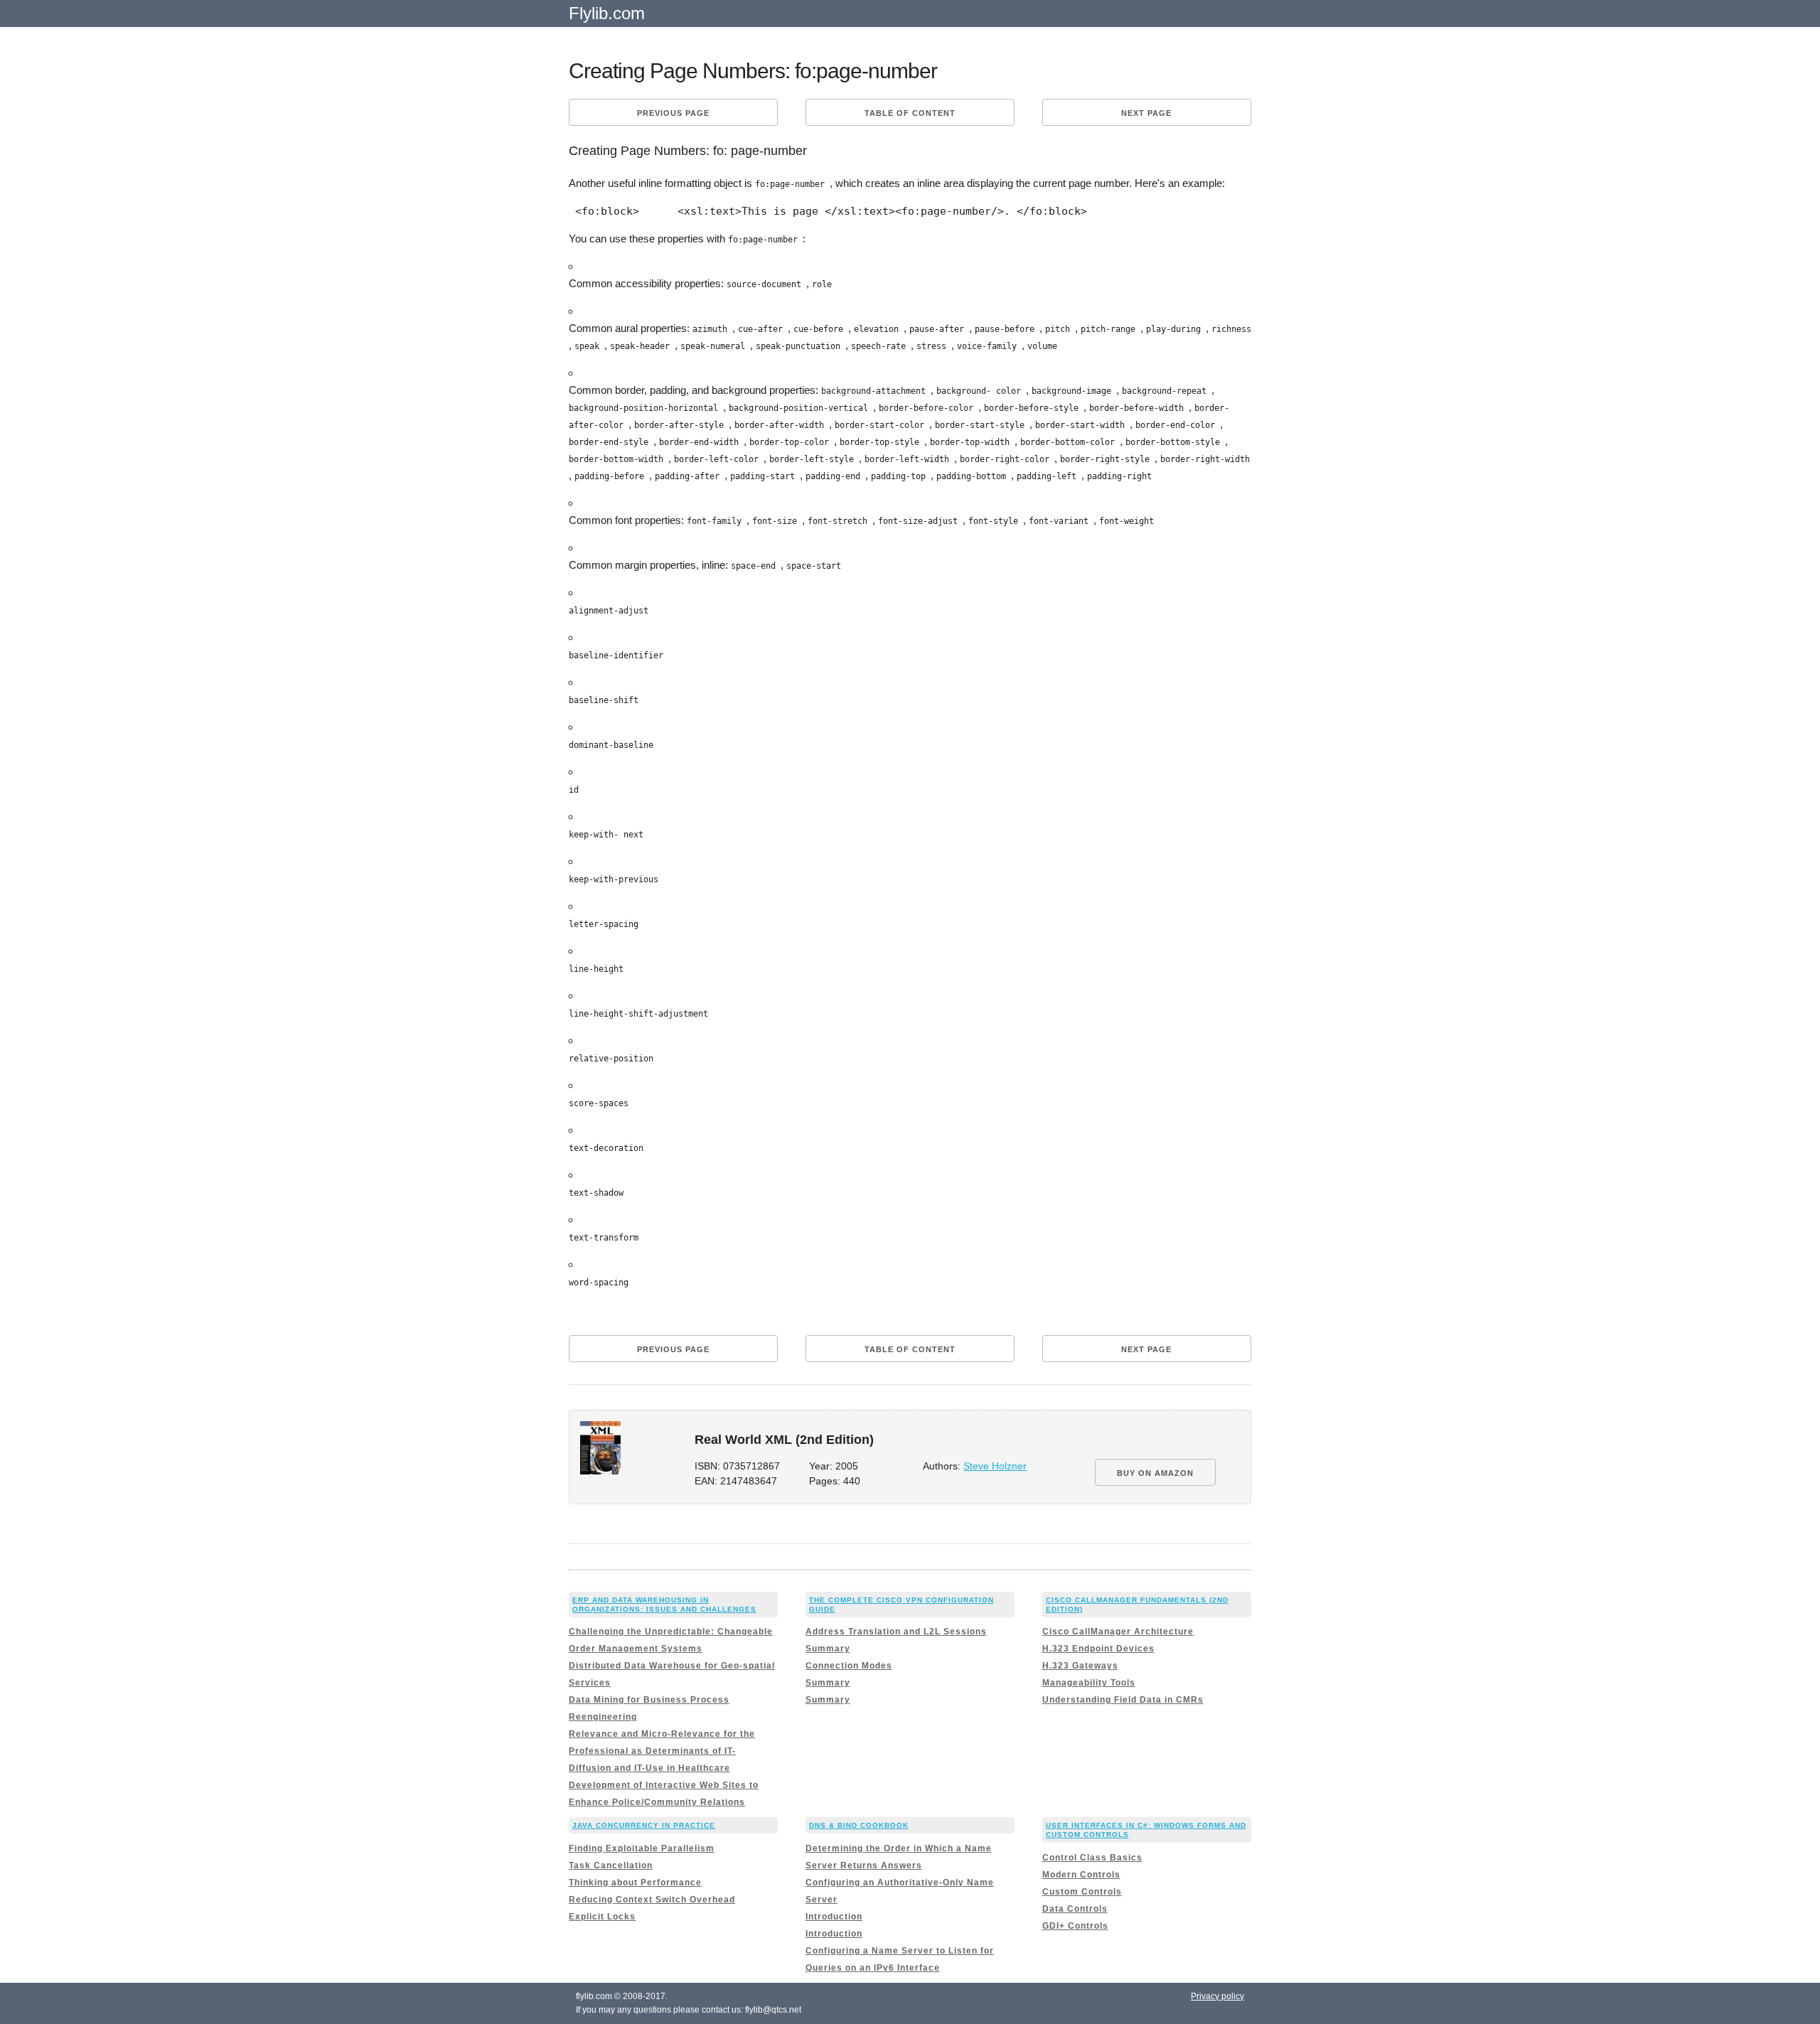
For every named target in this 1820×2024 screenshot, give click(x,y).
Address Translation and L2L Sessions (896, 1632)
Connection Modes (849, 1666)
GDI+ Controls (1075, 1926)
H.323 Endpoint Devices (1098, 1649)
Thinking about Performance (635, 1883)
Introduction (834, 1917)
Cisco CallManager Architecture (1118, 1632)
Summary (828, 1649)
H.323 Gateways (1080, 1666)
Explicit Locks (602, 1917)
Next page (1146, 113)
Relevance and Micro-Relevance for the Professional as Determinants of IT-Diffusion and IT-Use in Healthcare (662, 1751)
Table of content (910, 113)
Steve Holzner (995, 1466)
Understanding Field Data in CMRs (1123, 1700)
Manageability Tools (1089, 1683)
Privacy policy (1217, 1996)
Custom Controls (1082, 1892)
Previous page (673, 113)
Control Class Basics (1092, 1858)
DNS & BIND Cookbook (859, 1825)
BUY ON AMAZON (1155, 1473)
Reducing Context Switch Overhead (652, 1900)
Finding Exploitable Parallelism (642, 1848)
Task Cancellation (611, 1865)
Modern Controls (1081, 1875)
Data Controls (1075, 1909)
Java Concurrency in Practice (644, 1825)
